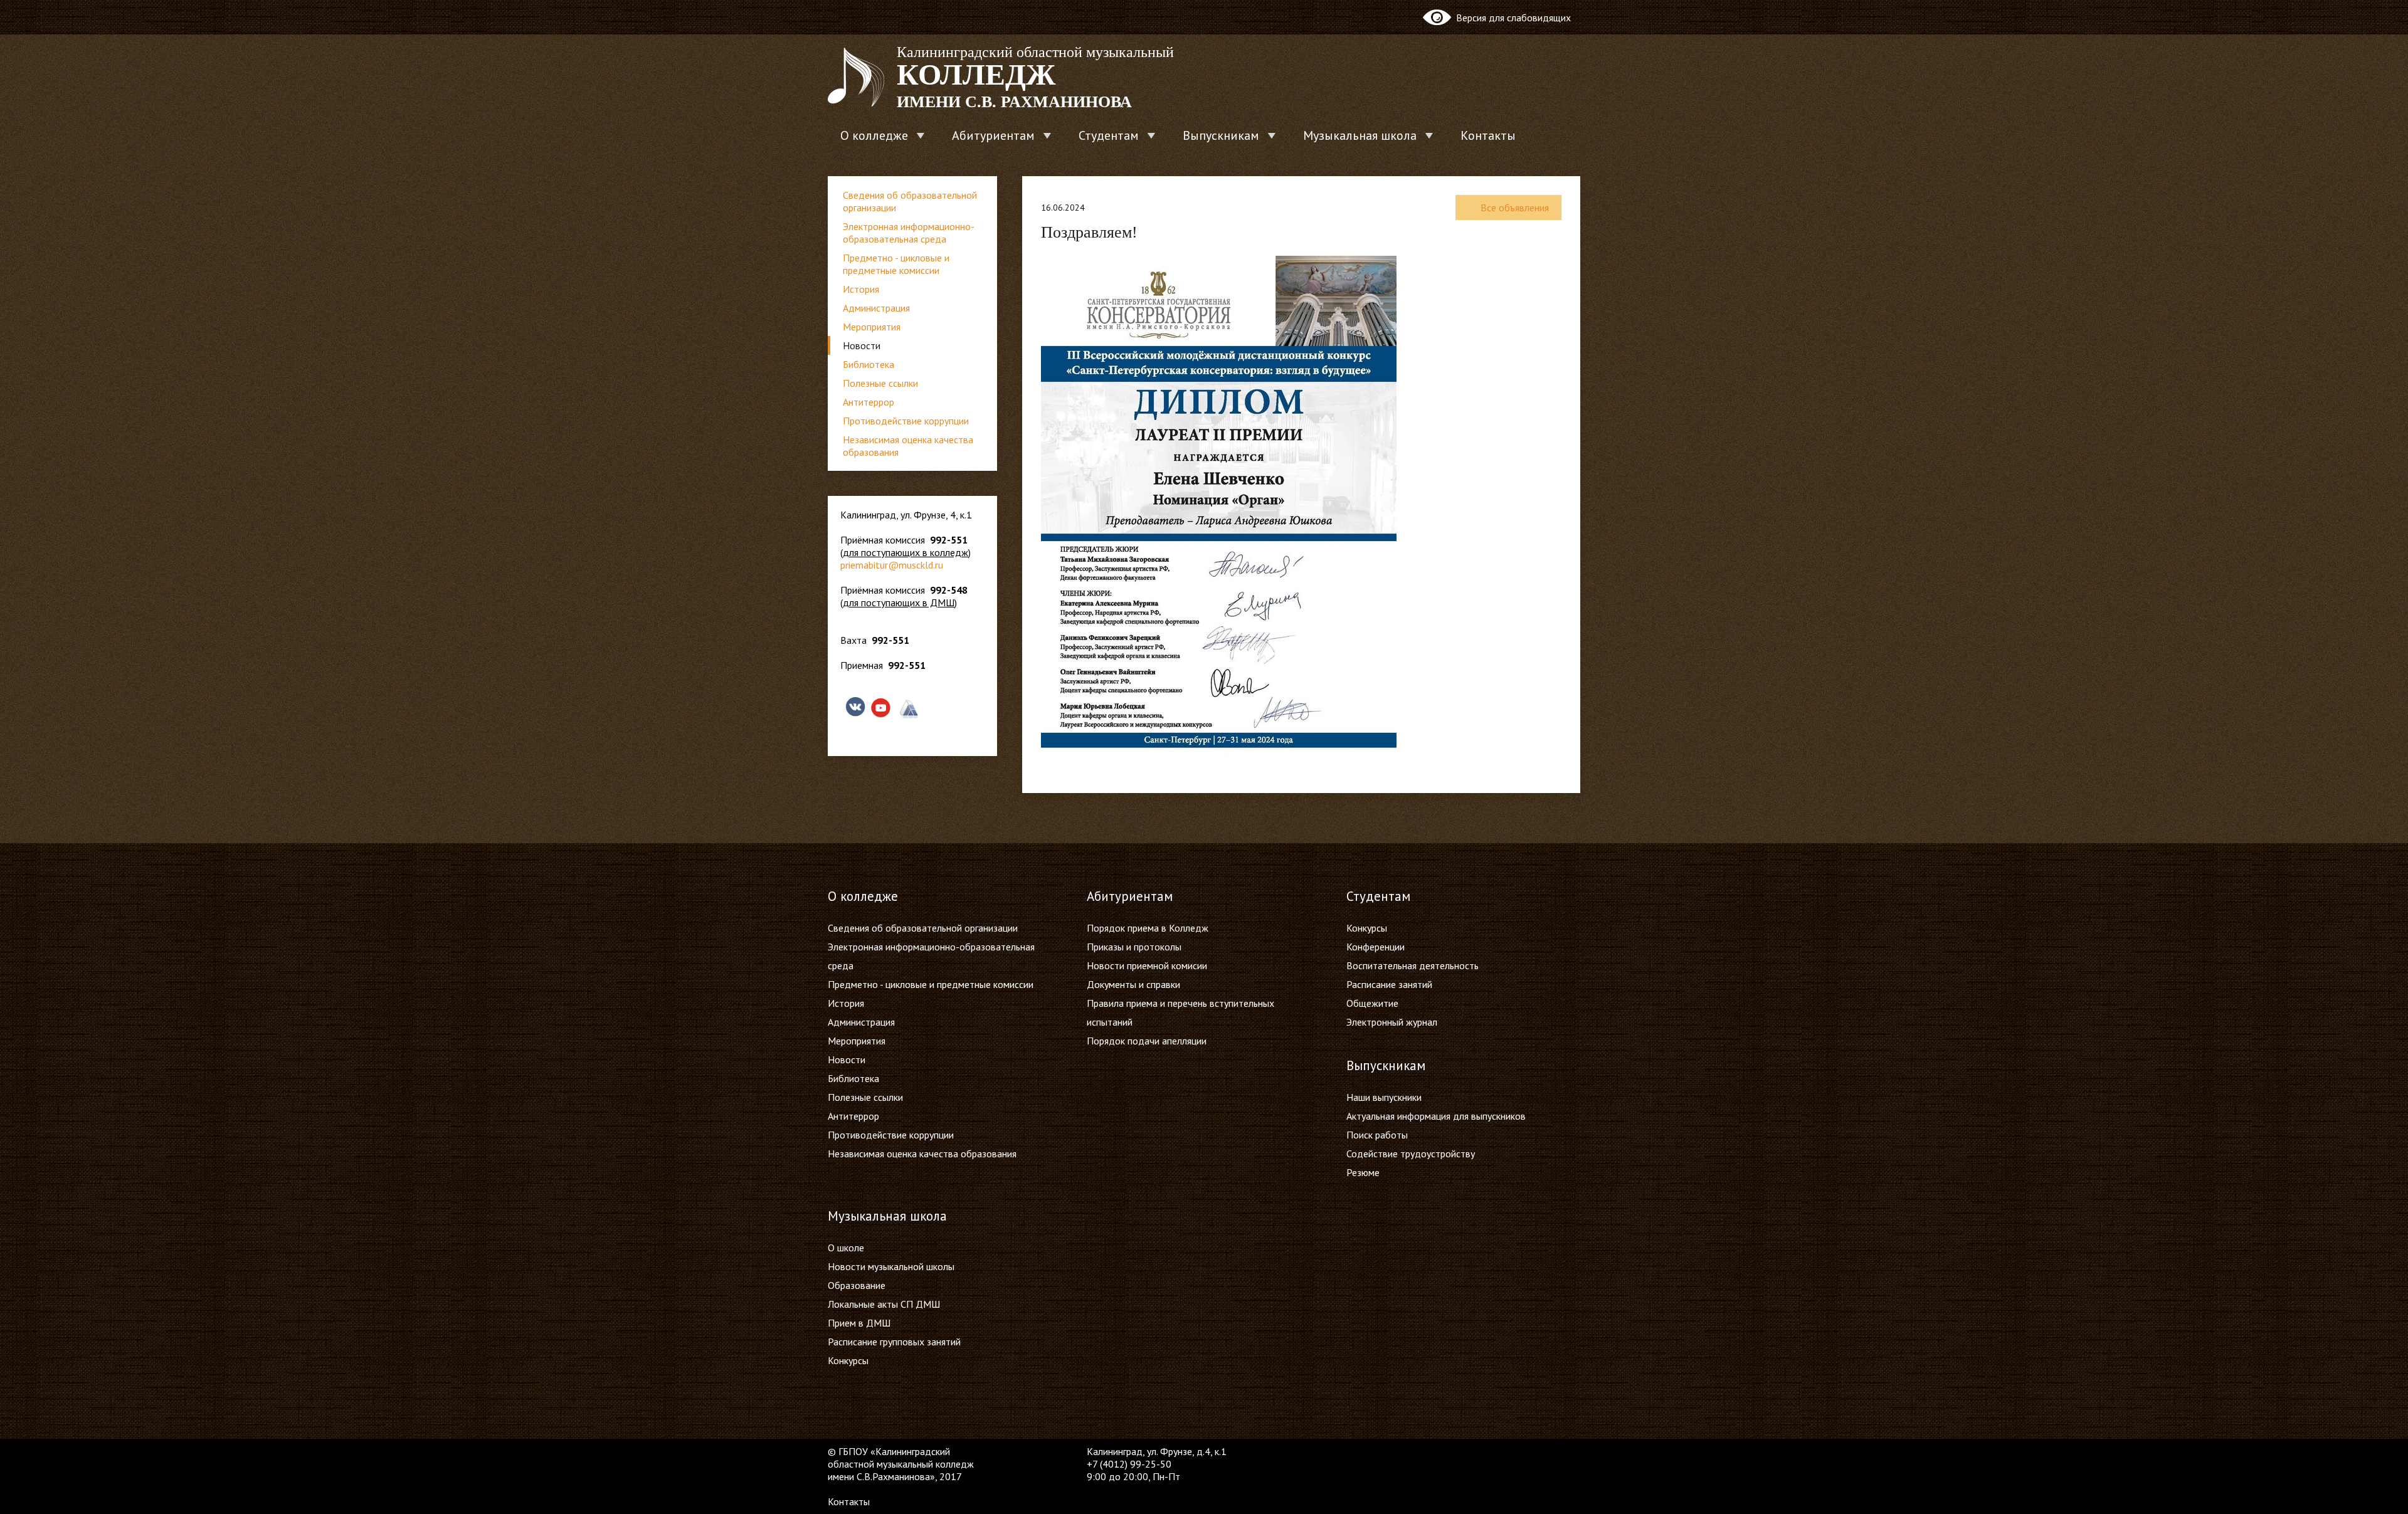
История (861, 289)
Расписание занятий (1389, 984)
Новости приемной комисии (1147, 965)
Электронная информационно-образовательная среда (909, 233)
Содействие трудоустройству (1411, 1154)
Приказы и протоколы (1134, 947)
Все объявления (1515, 208)
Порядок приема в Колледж (1148, 928)
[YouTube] (1380, 1451)
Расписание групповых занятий (894, 1342)
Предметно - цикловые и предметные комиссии (896, 264)
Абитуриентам (993, 135)
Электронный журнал (1392, 1022)
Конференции (1376, 947)
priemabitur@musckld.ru (892, 565)
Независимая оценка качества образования (908, 446)
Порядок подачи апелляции (1147, 1041)
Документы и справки (1133, 984)
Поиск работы (1377, 1135)
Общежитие (1372, 1003)
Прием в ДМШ (859, 1323)
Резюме (1363, 1172)
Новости (862, 345)
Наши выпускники (1384, 1097)
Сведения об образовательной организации (910, 201)
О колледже (874, 135)
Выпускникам (1221, 135)
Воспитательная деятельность (1413, 965)
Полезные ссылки (880, 383)
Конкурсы (1367, 928)
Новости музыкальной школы (891, 1266)
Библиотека (869, 364)
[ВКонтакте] (1356, 1451)
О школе (846, 1248)
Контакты (1488, 135)
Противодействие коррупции (906, 421)
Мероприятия (872, 327)
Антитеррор (869, 402)
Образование (857, 1285)
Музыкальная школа (1360, 135)
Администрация (876, 308)
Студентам (1109, 135)
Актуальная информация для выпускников (1436, 1116)
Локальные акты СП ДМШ (884, 1304)
